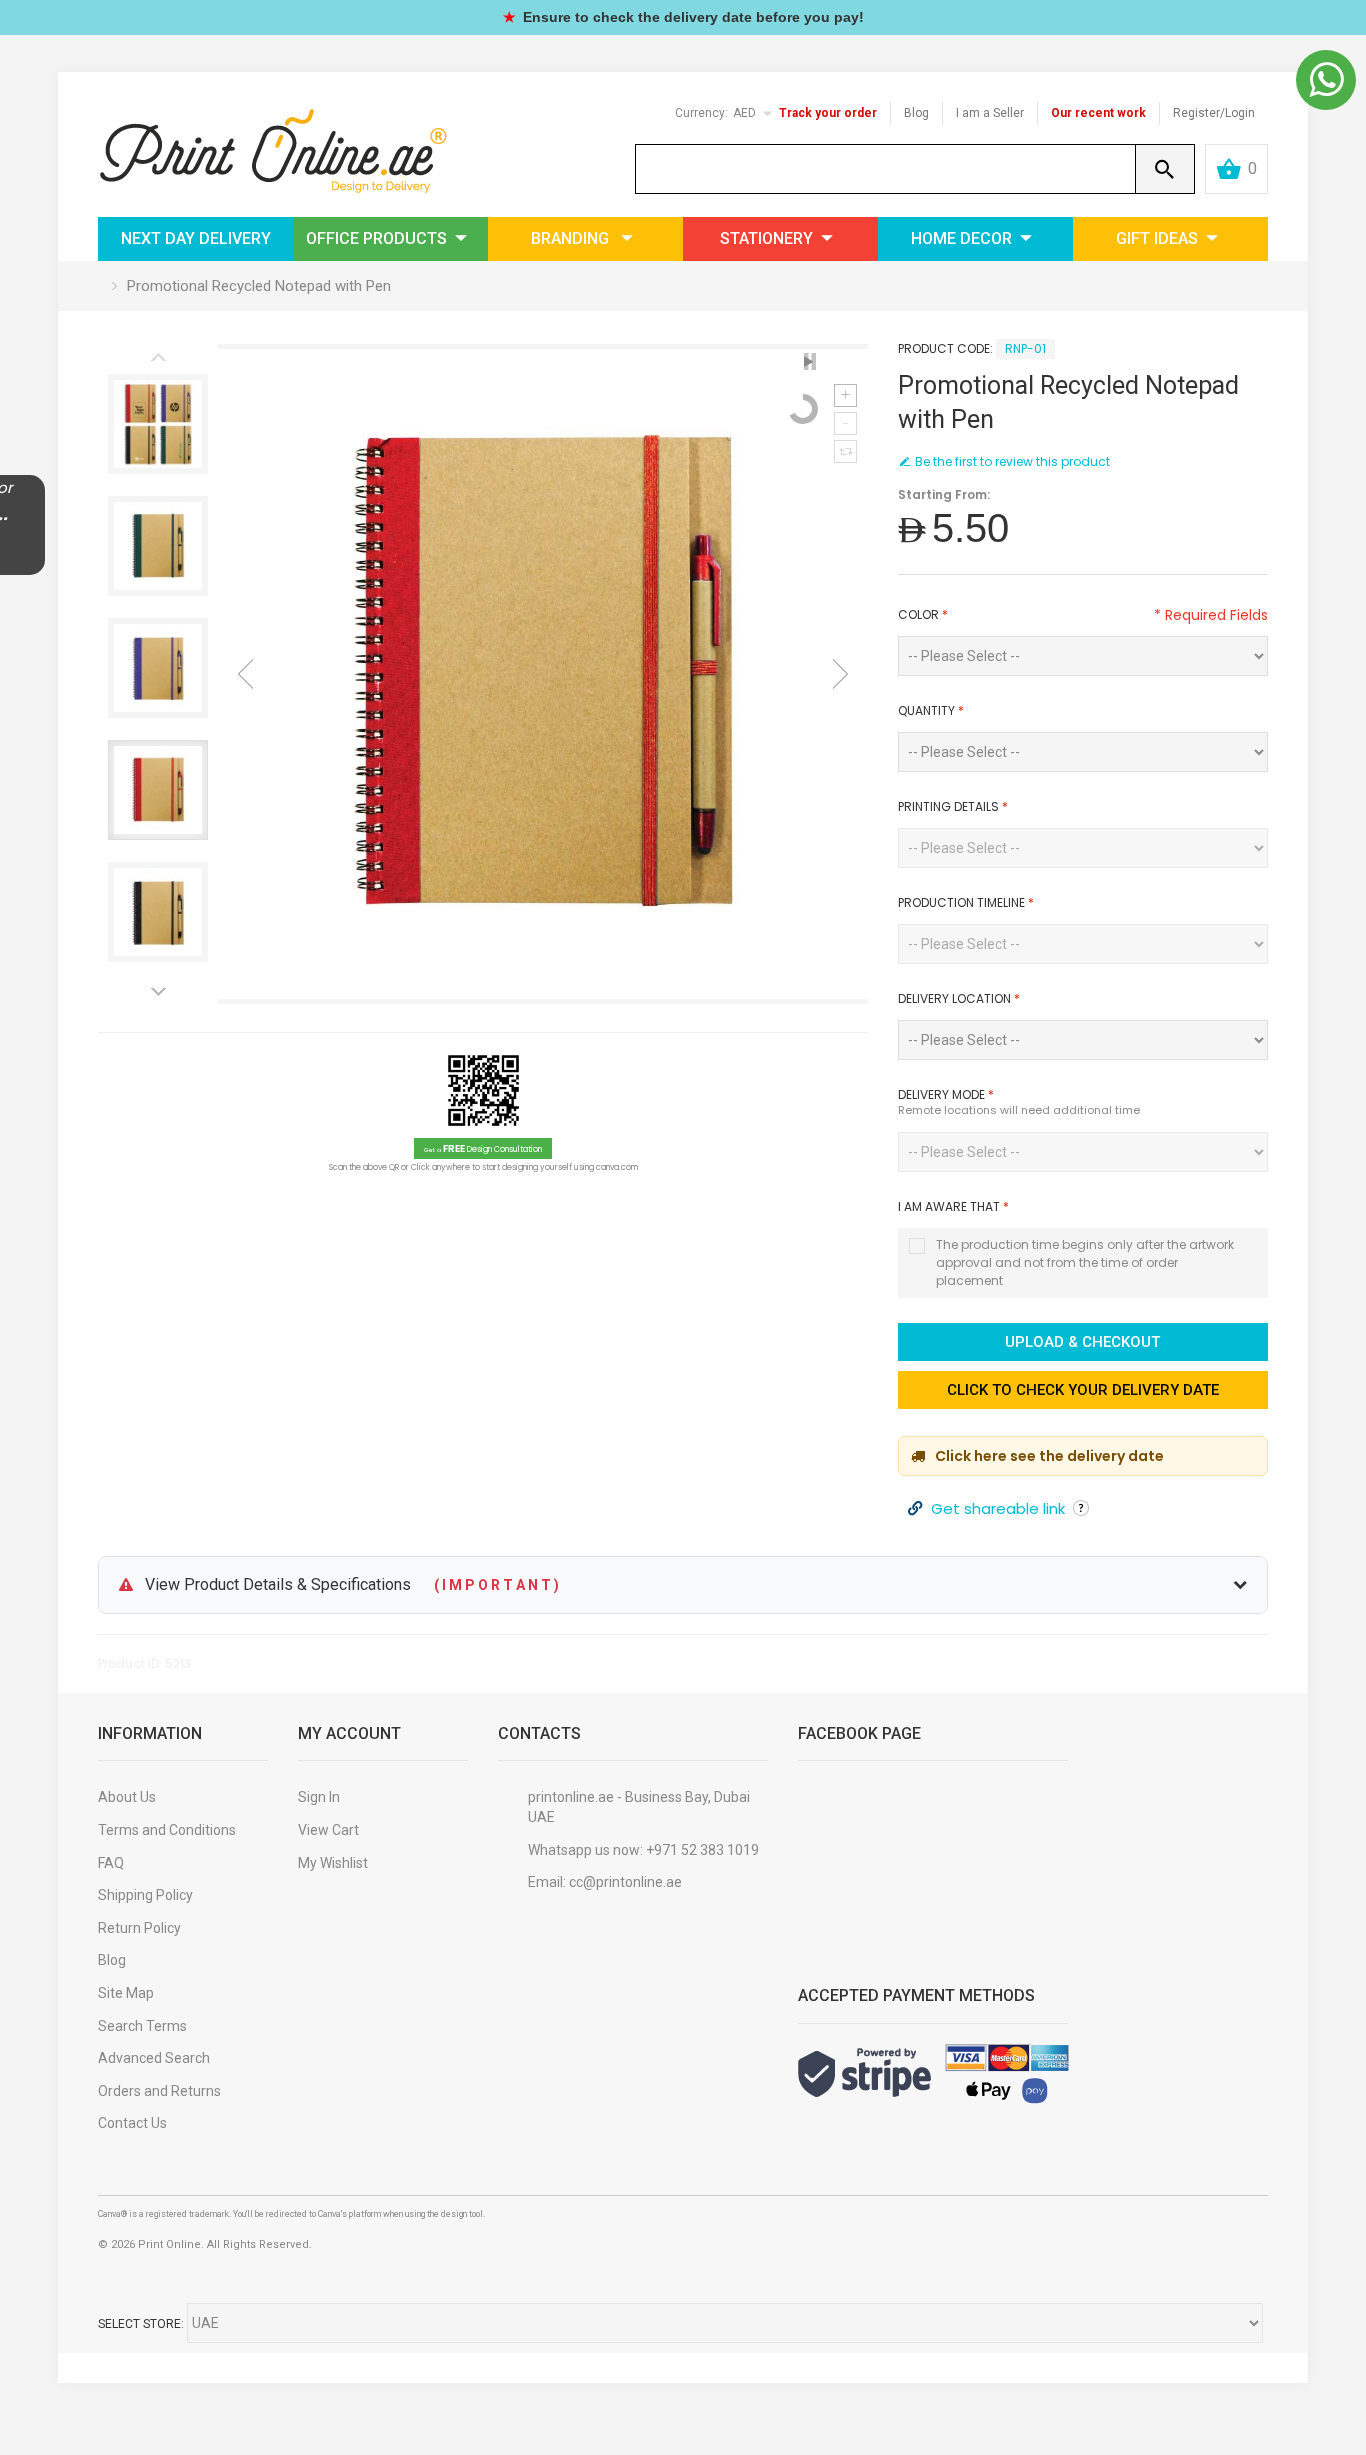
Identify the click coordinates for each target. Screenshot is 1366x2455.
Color (923, 614)
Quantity (931, 710)
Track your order (828, 113)
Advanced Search (154, 2058)
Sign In (319, 1797)
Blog (916, 113)
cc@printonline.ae (625, 1882)
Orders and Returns (159, 2091)
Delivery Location (959, 998)
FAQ (111, 1863)
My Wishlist (333, 1863)
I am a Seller (990, 113)
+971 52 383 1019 (702, 1850)
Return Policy (139, 1928)
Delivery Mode (946, 1094)
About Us (127, 1797)
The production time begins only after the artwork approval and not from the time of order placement (1085, 1262)
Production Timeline (966, 902)
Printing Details (953, 806)
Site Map (126, 1993)
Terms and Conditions (167, 1830)
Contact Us (132, 2123)
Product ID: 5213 (144, 1663)
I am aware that (953, 1206)
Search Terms (142, 2026)
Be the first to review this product (1012, 461)
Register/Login (1214, 113)
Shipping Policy (145, 1895)
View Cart (328, 1830)
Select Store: (141, 2324)
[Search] (1165, 169)
